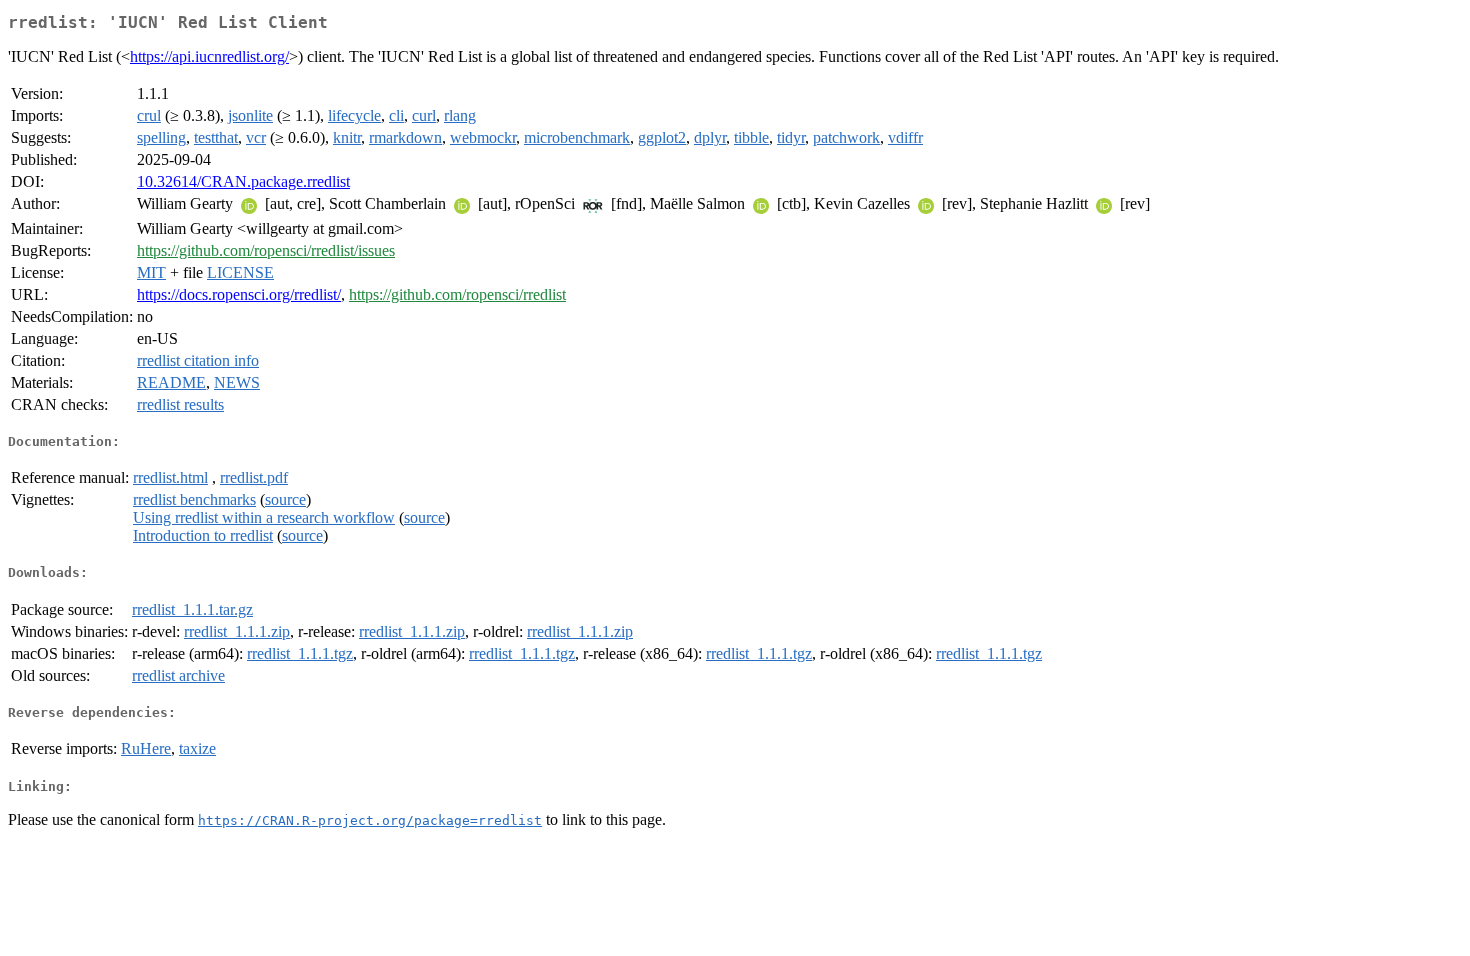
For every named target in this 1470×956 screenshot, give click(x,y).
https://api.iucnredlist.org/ (209, 56)
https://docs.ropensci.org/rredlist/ (239, 294)
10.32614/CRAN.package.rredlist (243, 181)
